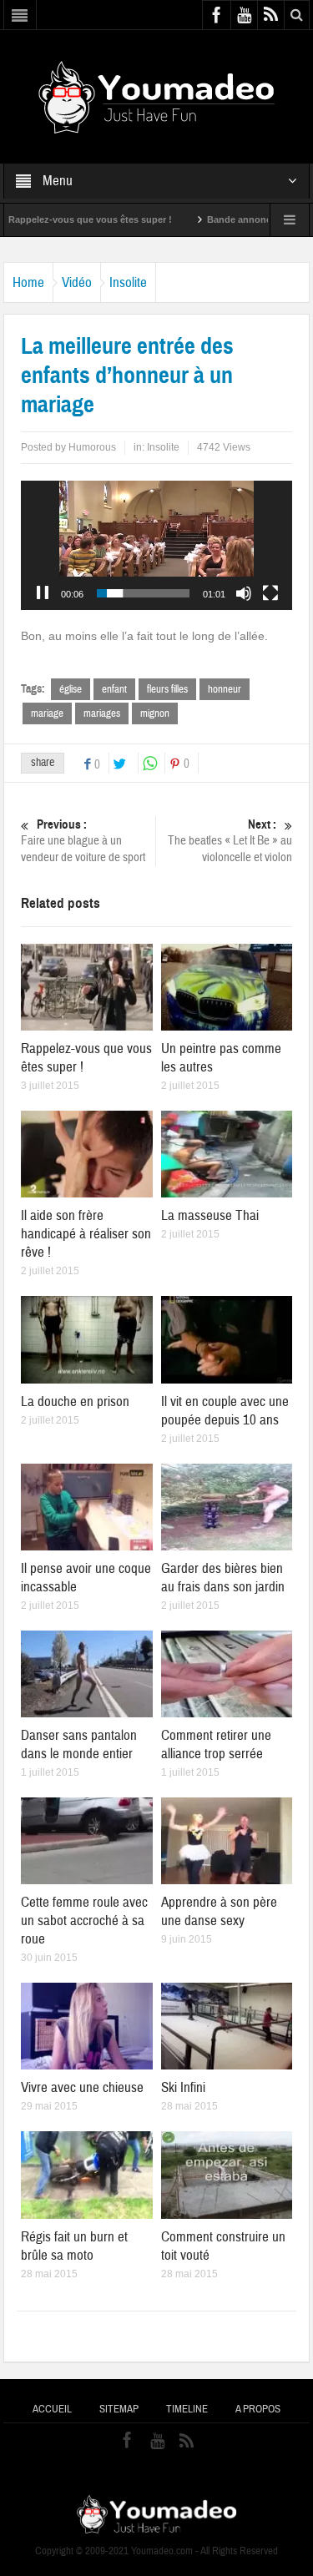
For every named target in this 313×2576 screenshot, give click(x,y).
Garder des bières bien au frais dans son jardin (223, 1578)
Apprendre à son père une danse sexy (219, 1911)
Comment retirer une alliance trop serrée (216, 1744)
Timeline (187, 2409)
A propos (258, 2409)
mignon (155, 713)
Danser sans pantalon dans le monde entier (79, 1744)
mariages (102, 713)
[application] (157, 545)
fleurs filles (167, 689)
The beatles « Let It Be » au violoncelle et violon (230, 841)
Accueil (52, 2409)
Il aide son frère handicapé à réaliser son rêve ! (86, 1234)
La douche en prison (75, 1401)
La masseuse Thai (210, 1215)
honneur (225, 689)
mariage (47, 713)
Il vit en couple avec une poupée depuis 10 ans (225, 1411)
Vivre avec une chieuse (82, 2087)
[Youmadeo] (156, 96)
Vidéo (77, 282)
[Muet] (244, 593)
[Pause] (43, 593)
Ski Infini (183, 2087)
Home (28, 282)
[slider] (144, 593)
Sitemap (119, 2409)
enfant (114, 689)
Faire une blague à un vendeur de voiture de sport (83, 841)
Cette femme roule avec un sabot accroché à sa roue (84, 1921)
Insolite (128, 282)
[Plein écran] (270, 593)
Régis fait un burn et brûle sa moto (74, 2246)
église (71, 689)
